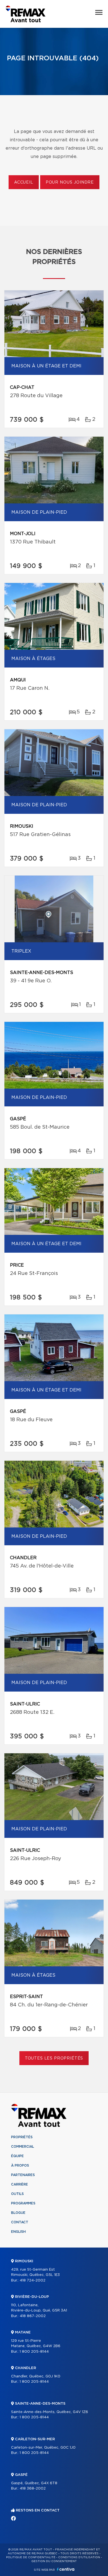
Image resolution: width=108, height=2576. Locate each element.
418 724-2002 (33, 2280)
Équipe (17, 2156)
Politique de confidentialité (31, 2557)
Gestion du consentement (54, 2561)
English (18, 2232)
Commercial (23, 2147)
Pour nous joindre (70, 182)
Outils (17, 2194)
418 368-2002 (33, 2489)
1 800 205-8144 (34, 2352)
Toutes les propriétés (54, 2058)
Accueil (24, 182)
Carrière (20, 2184)
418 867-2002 (33, 2316)
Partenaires (23, 2175)
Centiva (66, 2569)
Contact (20, 2222)
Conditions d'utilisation (79, 2557)
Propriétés (22, 2137)
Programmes (23, 2203)
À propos (20, 2165)
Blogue (18, 2213)
